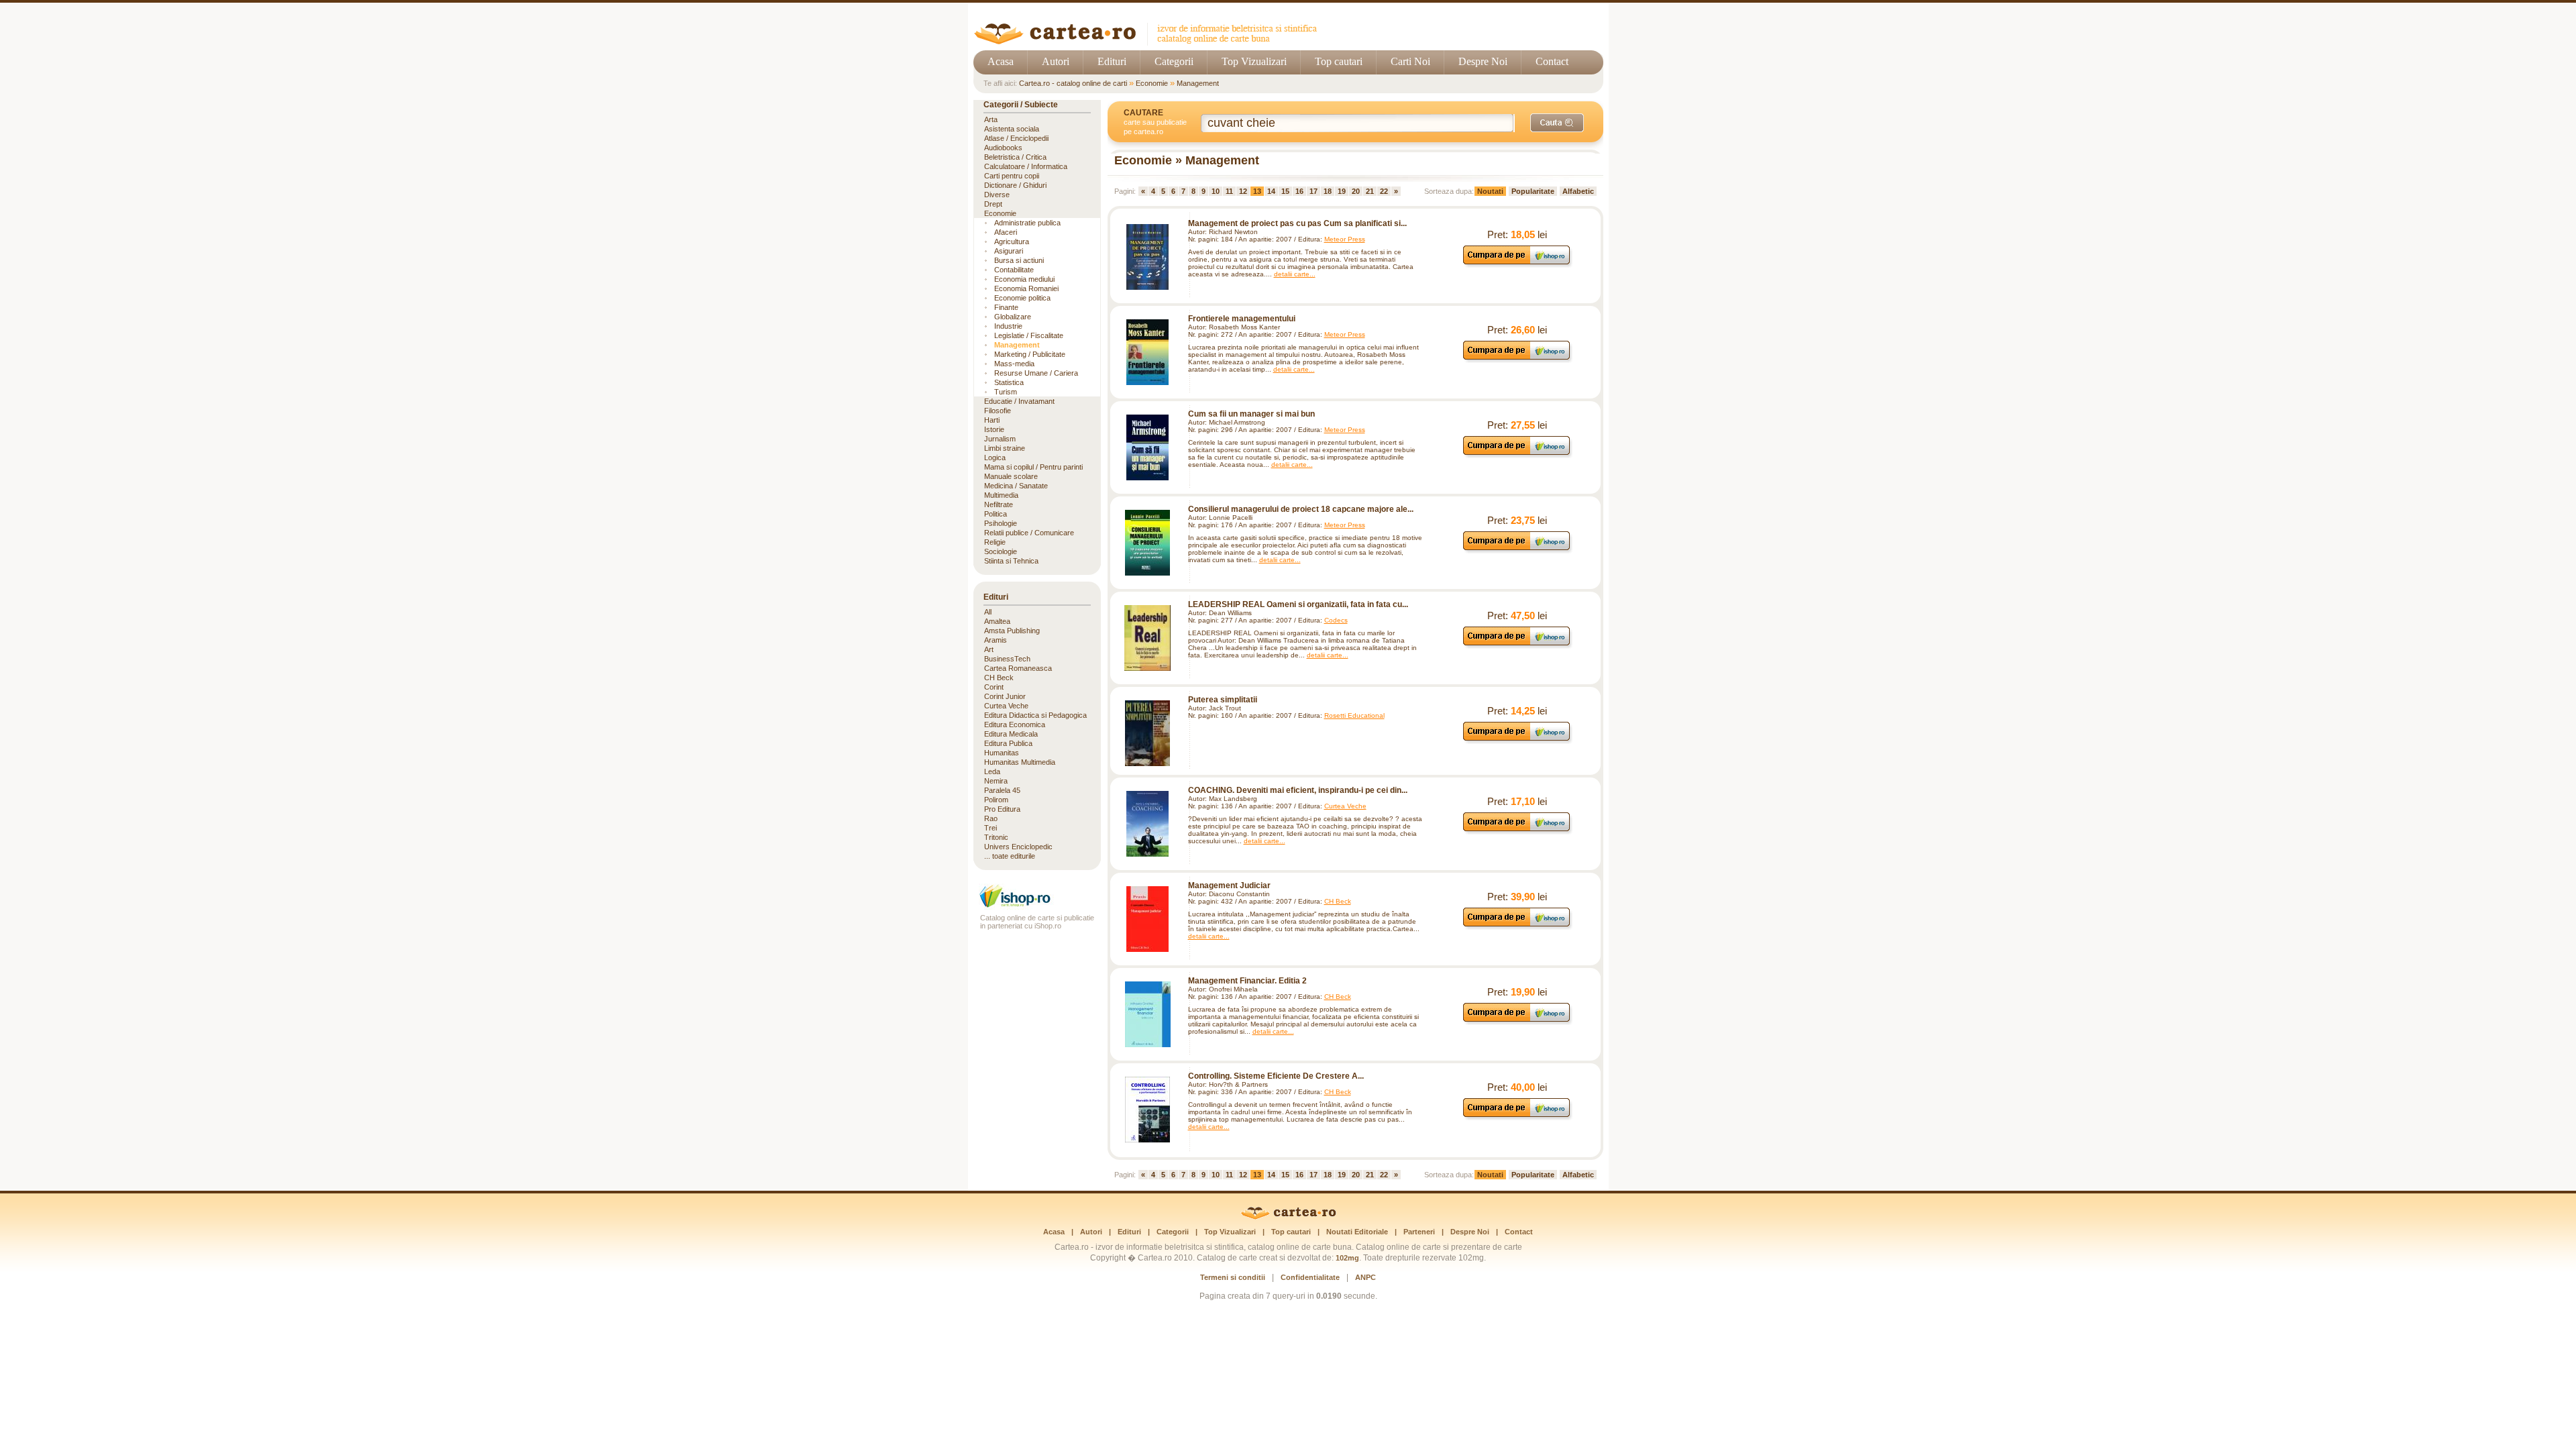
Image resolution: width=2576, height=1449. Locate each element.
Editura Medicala (1011, 734)
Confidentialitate (1310, 1277)
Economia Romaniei (1026, 288)
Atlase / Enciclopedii (1016, 138)
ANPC (1365, 1277)
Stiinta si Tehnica (1011, 561)
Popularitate (1533, 191)
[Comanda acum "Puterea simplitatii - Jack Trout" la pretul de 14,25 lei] (1517, 740)
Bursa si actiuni (1019, 260)
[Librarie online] (1037, 906)
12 (1243, 191)
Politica (996, 514)
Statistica (1009, 382)
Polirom (996, 800)
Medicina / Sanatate (1016, 486)
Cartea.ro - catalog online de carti (1073, 83)
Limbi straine (1005, 448)
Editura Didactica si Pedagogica (1035, 715)
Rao (991, 818)
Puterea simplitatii (1223, 700)
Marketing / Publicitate (1030, 354)
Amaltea (997, 621)
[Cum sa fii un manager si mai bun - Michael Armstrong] (1148, 447)
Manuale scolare (1011, 476)
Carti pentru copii (1012, 176)
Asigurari (1009, 251)
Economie (1152, 83)
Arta (991, 119)
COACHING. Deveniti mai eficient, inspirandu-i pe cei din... (1298, 790)
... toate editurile (1010, 856)
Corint (994, 687)
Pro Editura (1002, 809)
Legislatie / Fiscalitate (1029, 335)
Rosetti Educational (1354, 715)
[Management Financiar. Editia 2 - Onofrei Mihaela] (1148, 1014)
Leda (992, 771)
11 (1229, 191)
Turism (1006, 392)
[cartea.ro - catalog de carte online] (1150, 42)
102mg (1347, 1258)
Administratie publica (1027, 223)
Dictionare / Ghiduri (1015, 185)
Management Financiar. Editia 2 (1247, 981)
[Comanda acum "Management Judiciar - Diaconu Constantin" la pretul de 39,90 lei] (1517, 926)
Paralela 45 (1002, 790)
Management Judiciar (1229, 885)
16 (1299, 191)
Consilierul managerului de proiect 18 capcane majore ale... (1301, 509)
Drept (993, 204)
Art (989, 649)
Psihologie (1001, 523)
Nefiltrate (999, 504)
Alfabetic (1578, 191)
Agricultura (1012, 241)
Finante (1006, 307)
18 (1328, 191)
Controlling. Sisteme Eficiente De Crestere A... (1276, 1076)
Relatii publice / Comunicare (1029, 533)
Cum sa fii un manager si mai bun (1251, 414)
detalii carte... (1295, 274)
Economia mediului (1024, 279)
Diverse (997, 195)
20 (1356, 191)
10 (1216, 191)
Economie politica (1022, 298)
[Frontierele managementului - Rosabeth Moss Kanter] (1148, 352)
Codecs (1336, 620)
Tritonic (996, 837)
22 (1384, 191)
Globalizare (1013, 317)
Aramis (996, 640)
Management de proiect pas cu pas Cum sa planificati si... (1297, 223)
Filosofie (998, 411)
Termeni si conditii (1233, 1277)
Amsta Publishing (1012, 631)
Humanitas (1002, 753)
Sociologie (1001, 551)
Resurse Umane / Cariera (1036, 373)
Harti (992, 420)
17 (1313, 191)
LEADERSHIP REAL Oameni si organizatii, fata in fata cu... (1298, 604)
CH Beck (1338, 901)
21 (1370, 191)
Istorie (994, 429)
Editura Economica (1015, 724)
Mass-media (1014, 364)
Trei (990, 828)
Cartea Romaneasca (1018, 668)
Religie (995, 542)
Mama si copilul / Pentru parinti (1033, 467)
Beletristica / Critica (1015, 157)
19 (1342, 191)
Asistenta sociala (1012, 129)
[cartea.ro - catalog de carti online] (1288, 1217)
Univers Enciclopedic (1018, 847)
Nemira (996, 781)
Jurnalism (1000, 439)
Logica (995, 458)
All (988, 612)
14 (1271, 191)
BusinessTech (1007, 659)
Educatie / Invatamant (1019, 401)
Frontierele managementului (1242, 319)
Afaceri (1006, 232)
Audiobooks (1003, 148)
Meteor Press (1345, 239)
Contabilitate (1014, 270)
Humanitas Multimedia (1020, 762)
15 (1285, 191)
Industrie (1008, 326)
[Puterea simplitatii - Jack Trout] (1148, 733)
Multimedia (1001, 495)
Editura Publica (1008, 743)
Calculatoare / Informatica (1026, 166)
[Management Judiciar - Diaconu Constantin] (1148, 919)
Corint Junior (1005, 696)
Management (1198, 83)
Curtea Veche (1345, 806)
